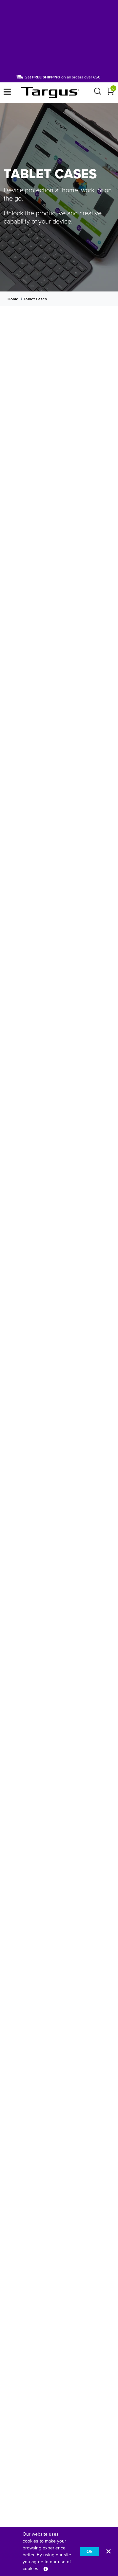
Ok (89, 2552)
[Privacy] (46, 2569)
